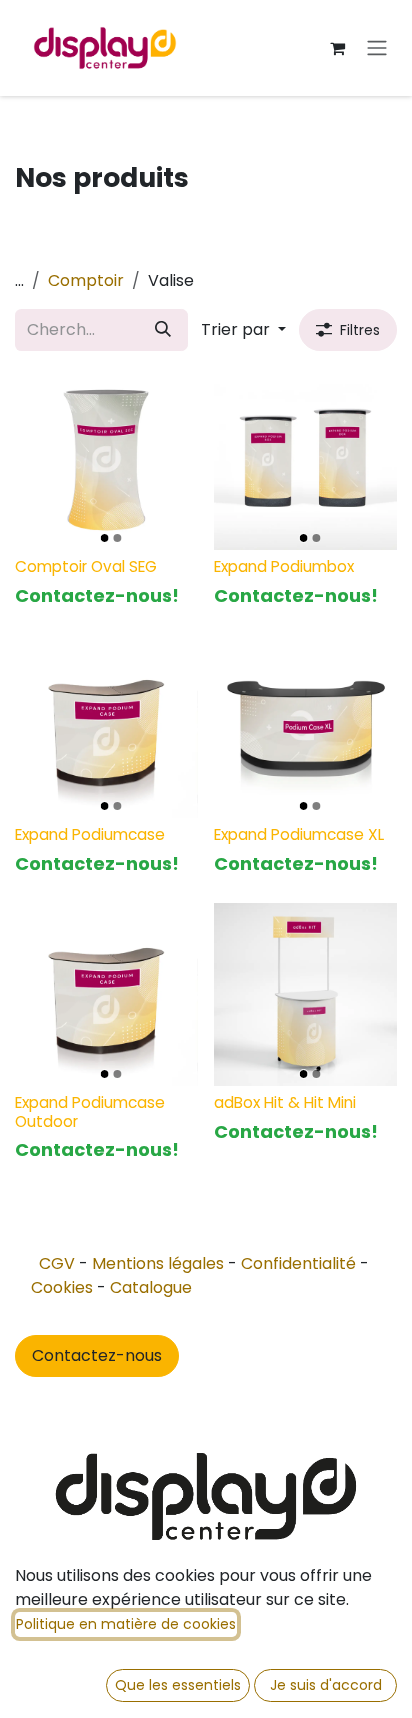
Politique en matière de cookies (126, 1624)
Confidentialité (298, 1263)
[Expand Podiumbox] (305, 458)
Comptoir (86, 280)
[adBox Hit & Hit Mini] (305, 994)
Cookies (62, 1287)
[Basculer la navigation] (377, 48)
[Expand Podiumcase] (106, 726)
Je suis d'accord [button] (326, 1685)
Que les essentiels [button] (178, 1685)
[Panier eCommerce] (337, 48)
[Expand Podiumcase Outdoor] (106, 994)
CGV (57, 1263)
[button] (243, 330)
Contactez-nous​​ (97, 1355)
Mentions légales (158, 1263)
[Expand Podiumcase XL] (305, 726)
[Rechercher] (163, 330)
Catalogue (151, 1287)
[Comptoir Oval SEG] (106, 458)
